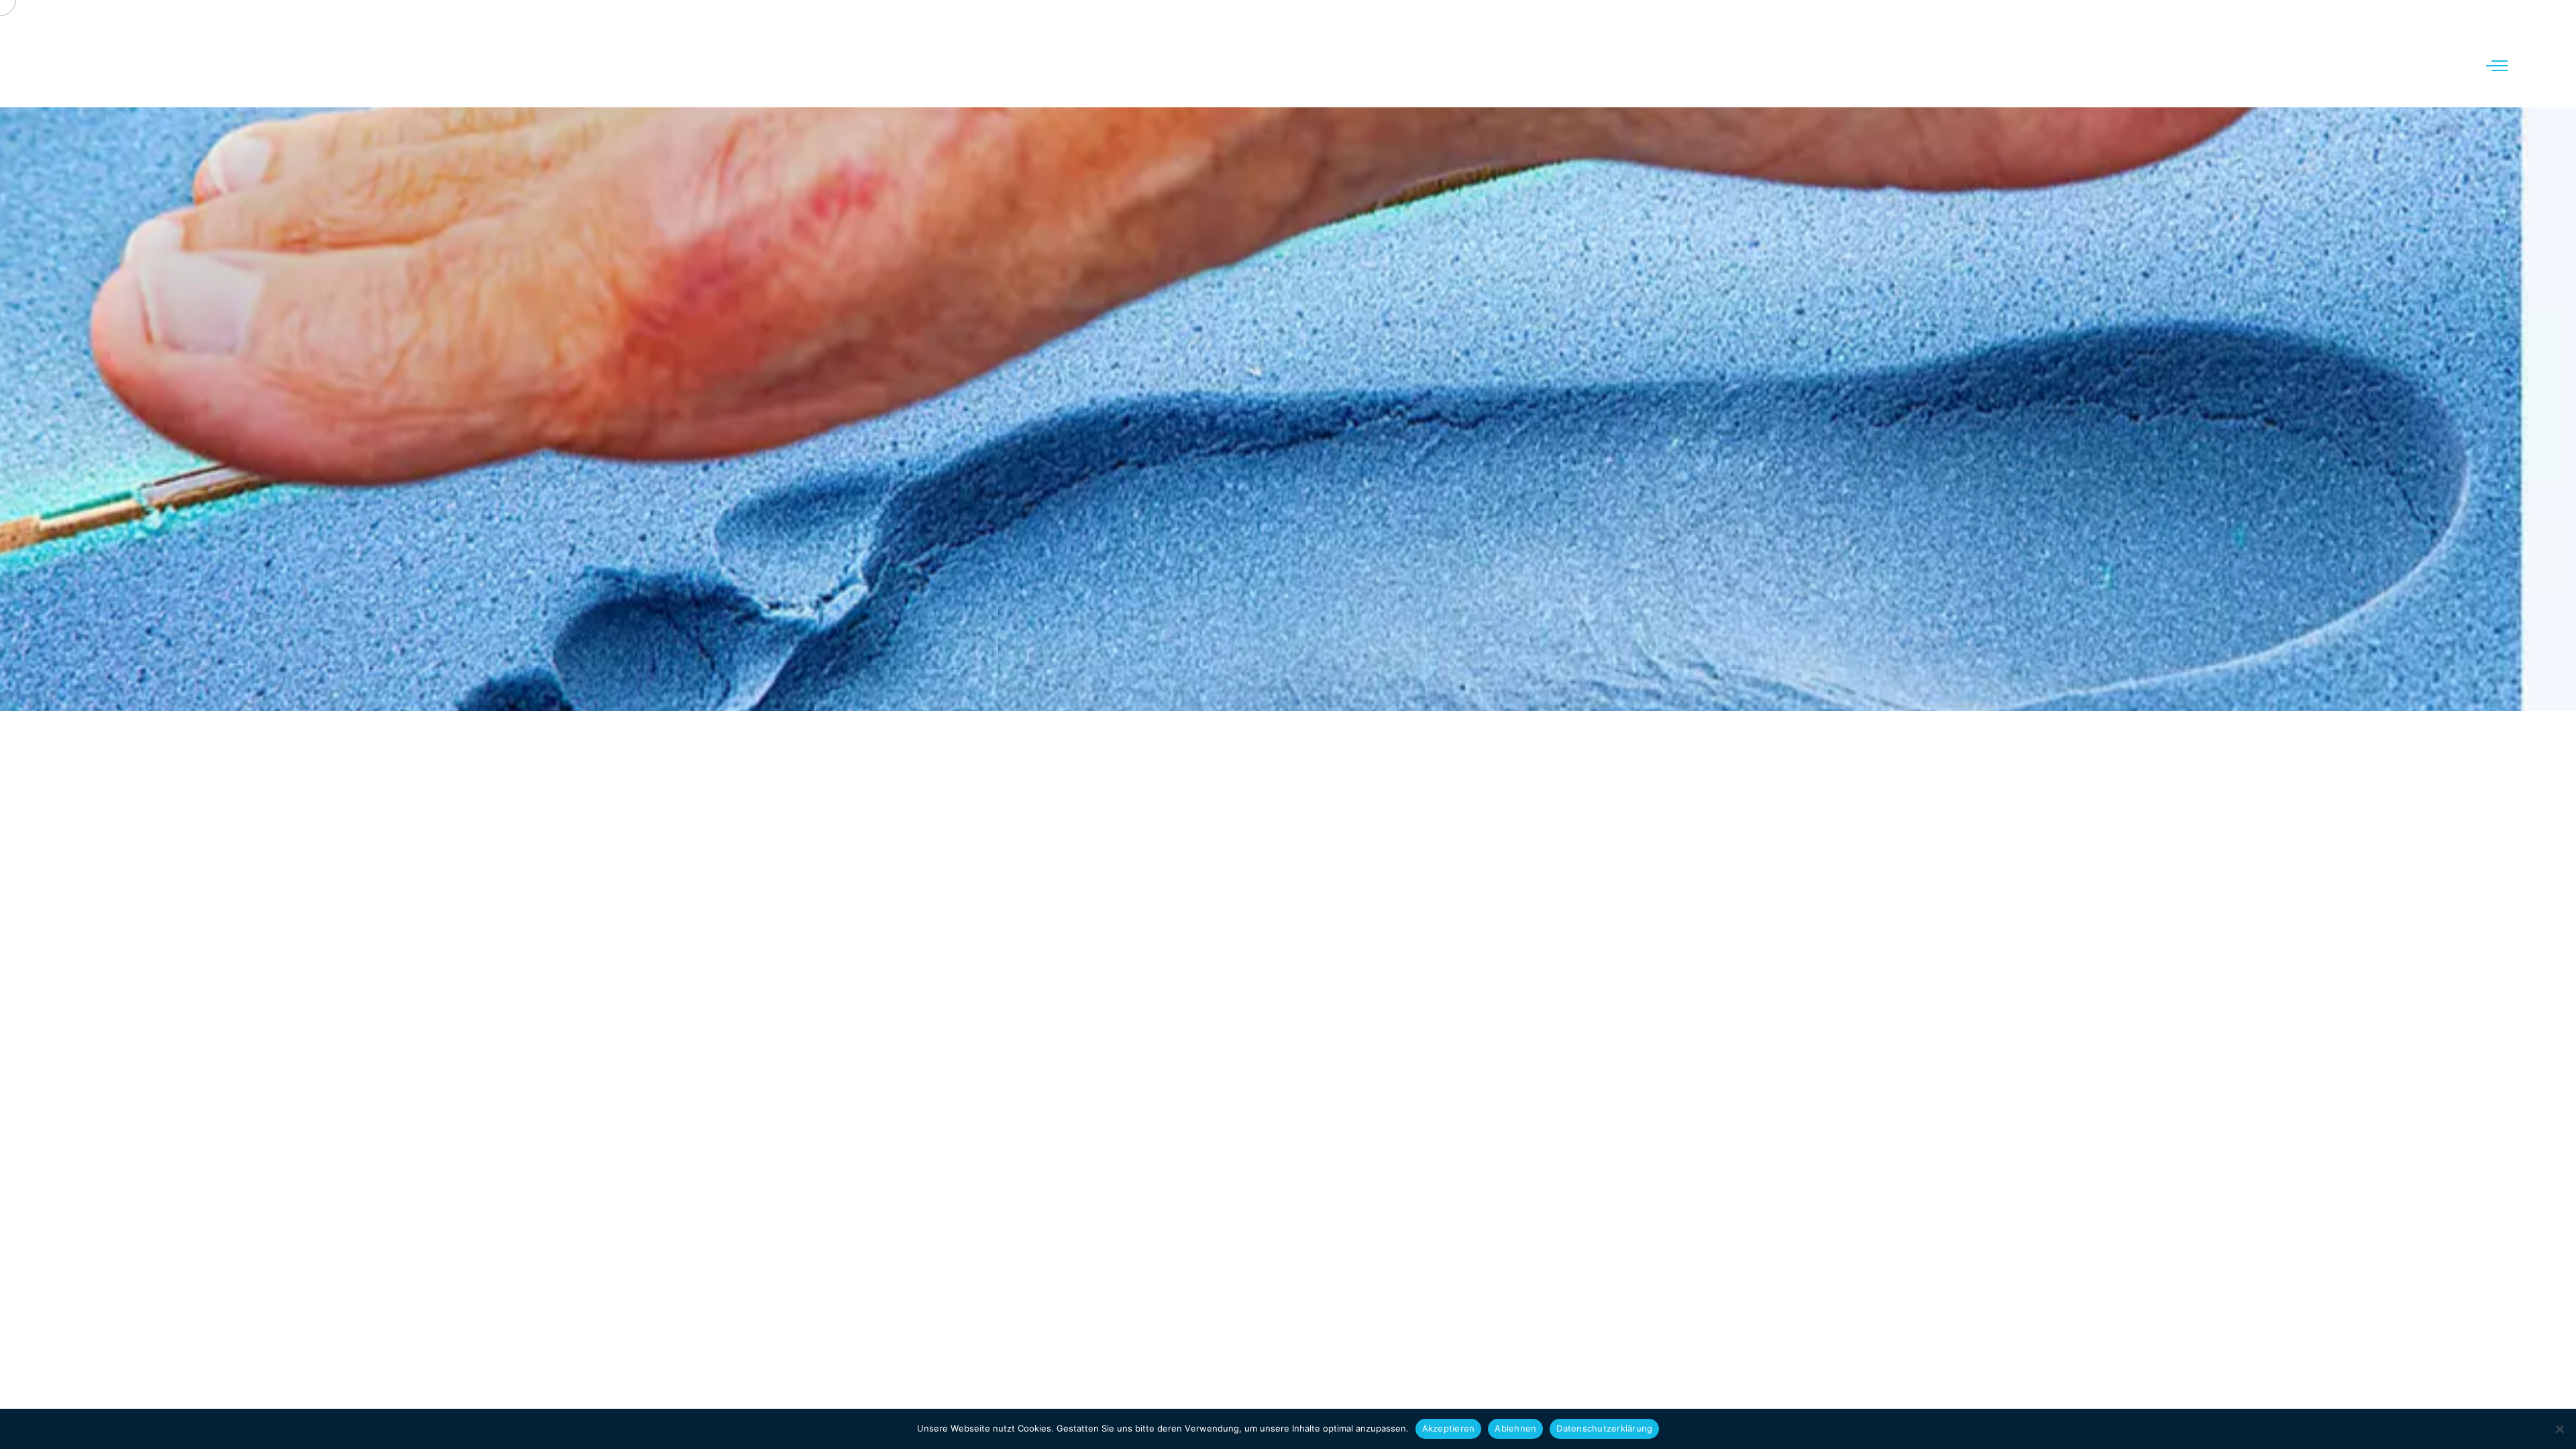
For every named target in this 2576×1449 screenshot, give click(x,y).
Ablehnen (1515, 1428)
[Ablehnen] (2559, 1429)
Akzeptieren (1449, 1428)
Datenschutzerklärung (1604, 1428)
